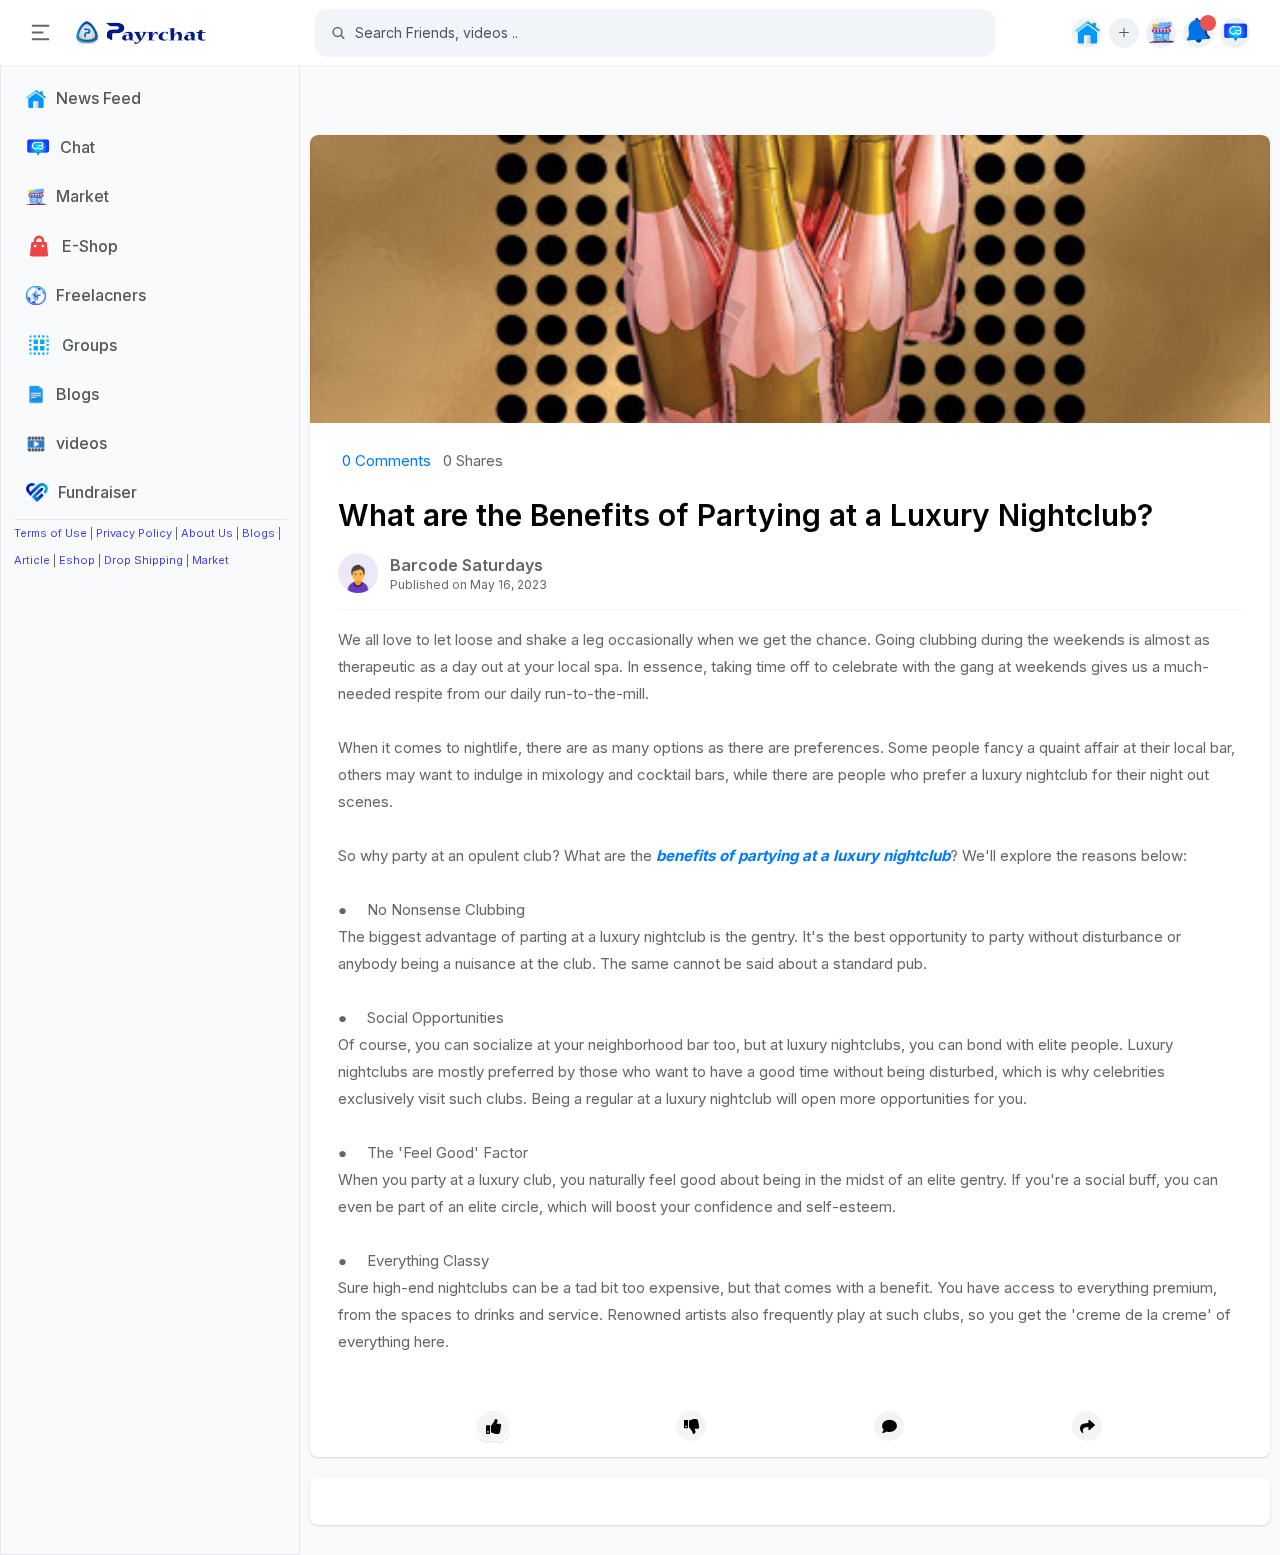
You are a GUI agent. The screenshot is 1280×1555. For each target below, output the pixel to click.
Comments (386, 460)
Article (32, 560)
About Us (207, 533)
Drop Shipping (143, 560)
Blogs (258, 533)
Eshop (77, 560)
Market (210, 560)
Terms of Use (50, 533)
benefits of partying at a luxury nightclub (803, 855)
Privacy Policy (134, 533)
